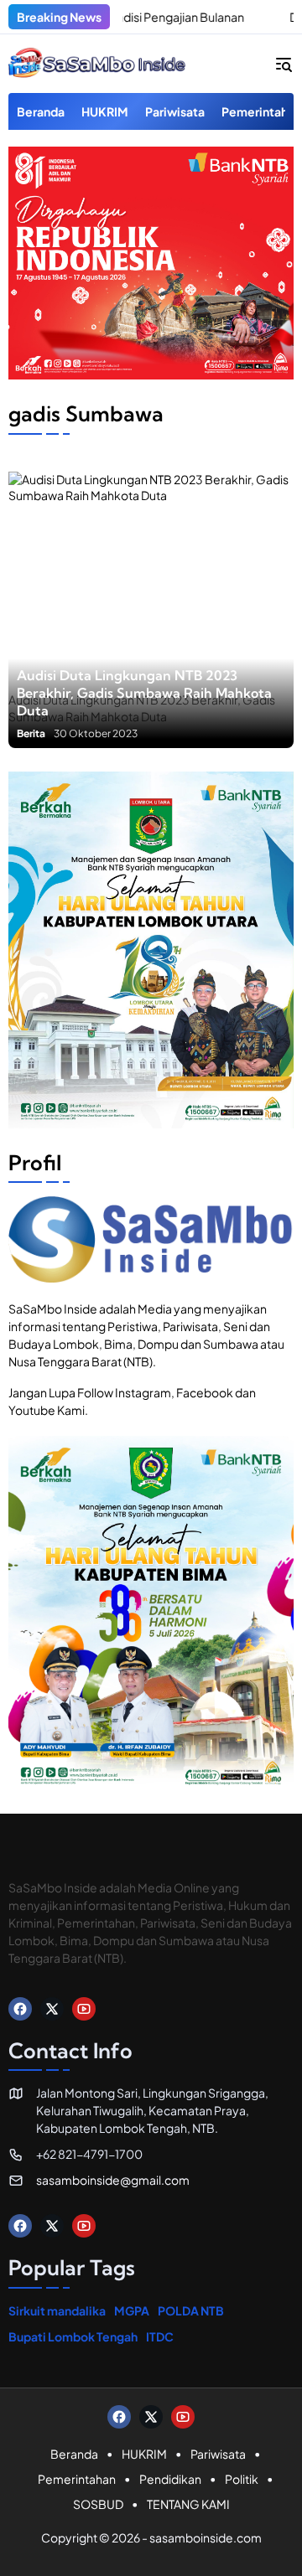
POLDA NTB (191, 2310)
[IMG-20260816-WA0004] (151, 374)
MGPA (132, 2310)
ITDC (160, 2336)
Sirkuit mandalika (57, 2310)
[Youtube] (84, 2009)
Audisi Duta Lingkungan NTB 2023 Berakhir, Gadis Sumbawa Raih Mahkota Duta (144, 693)
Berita (31, 734)
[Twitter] (52, 2009)
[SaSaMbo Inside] (97, 64)
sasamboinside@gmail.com (113, 2180)
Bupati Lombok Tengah (73, 2336)
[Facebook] (20, 2009)
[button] (284, 64)
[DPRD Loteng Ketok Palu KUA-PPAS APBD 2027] (246, 17)
